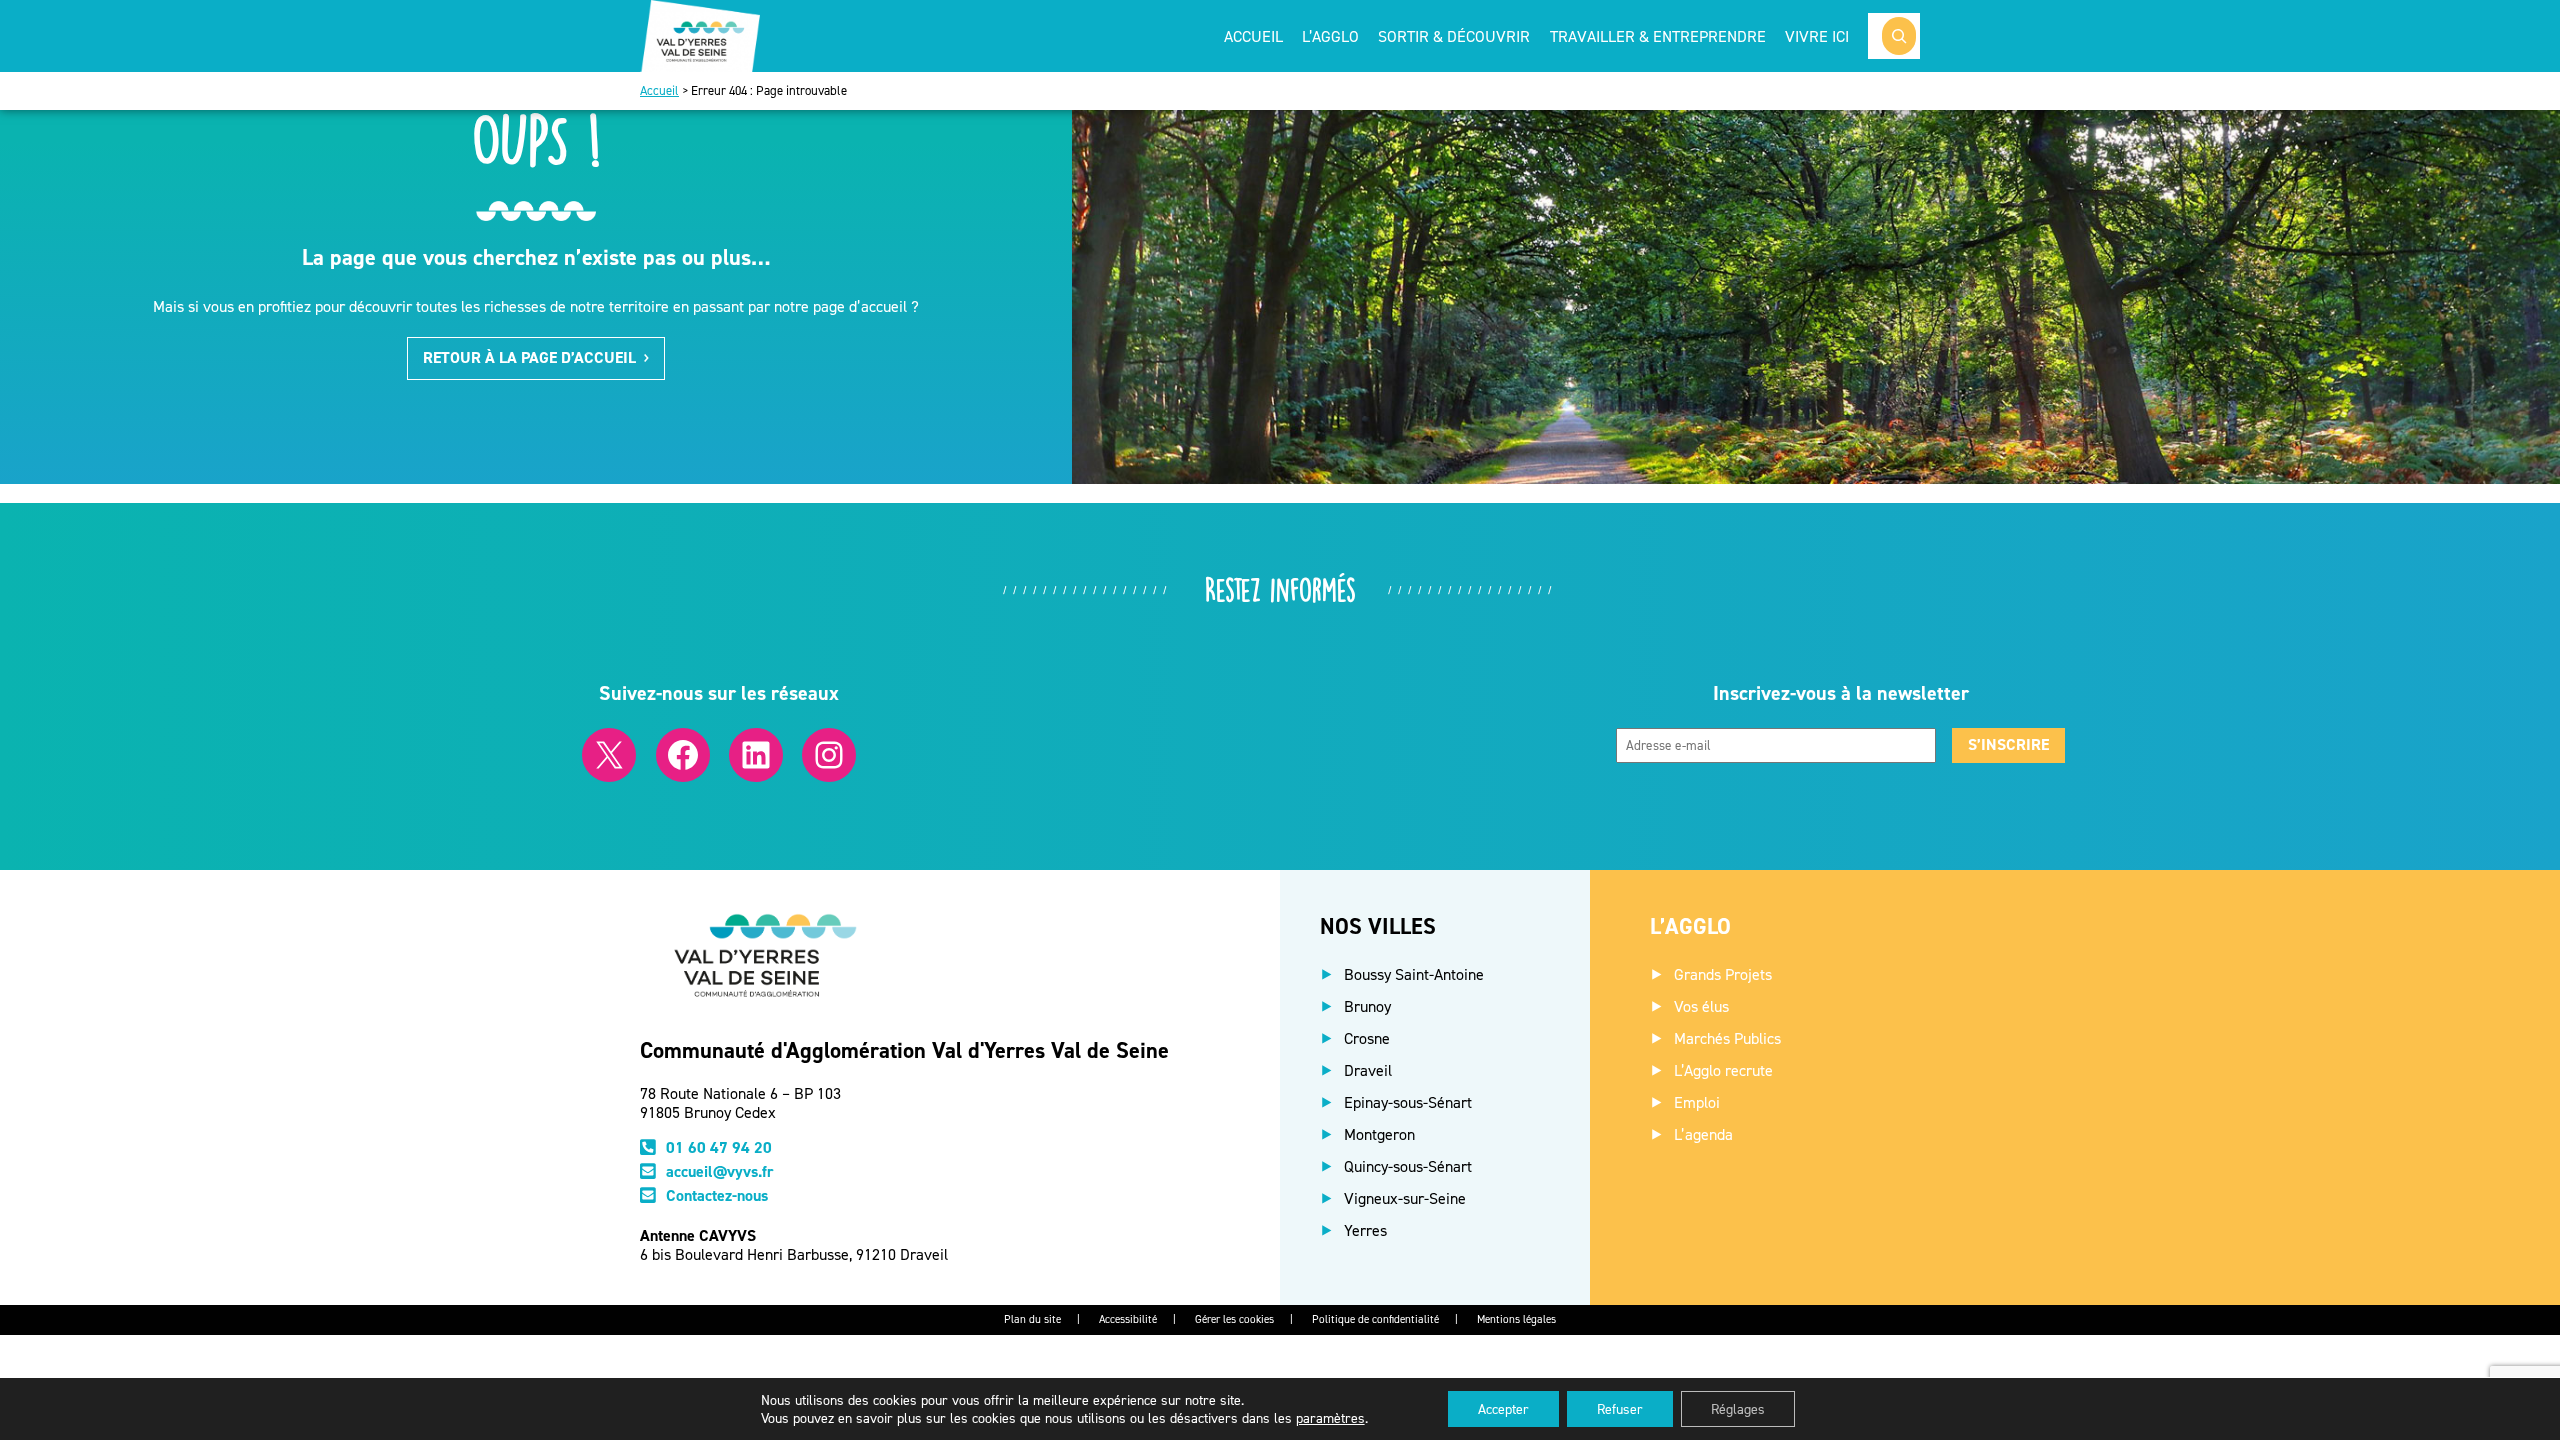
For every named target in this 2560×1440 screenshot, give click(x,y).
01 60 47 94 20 (719, 1147)
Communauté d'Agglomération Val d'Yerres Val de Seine (904, 1050)
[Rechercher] (1899, 36)
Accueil (1253, 36)
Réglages (1738, 1408)
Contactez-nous (717, 1195)
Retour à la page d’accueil (529, 357)
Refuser (1620, 1408)
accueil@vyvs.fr (720, 1171)
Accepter (1503, 1408)
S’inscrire (2008, 744)
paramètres (1330, 1417)
